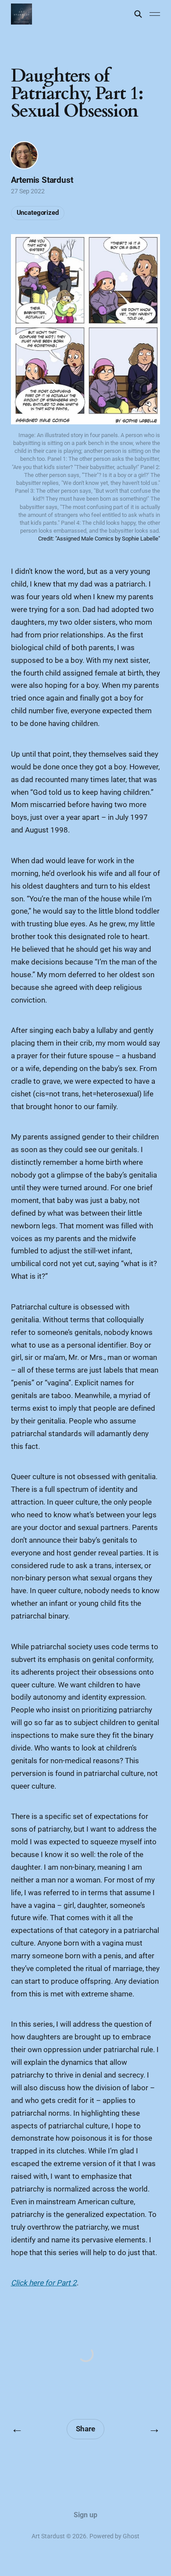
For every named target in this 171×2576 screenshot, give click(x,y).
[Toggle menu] (155, 14)
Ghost (131, 2536)
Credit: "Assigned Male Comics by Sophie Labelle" (99, 539)
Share (85, 2429)
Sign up (85, 2515)
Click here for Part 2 (44, 2283)
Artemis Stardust (42, 180)
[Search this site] (138, 14)
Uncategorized (38, 213)
